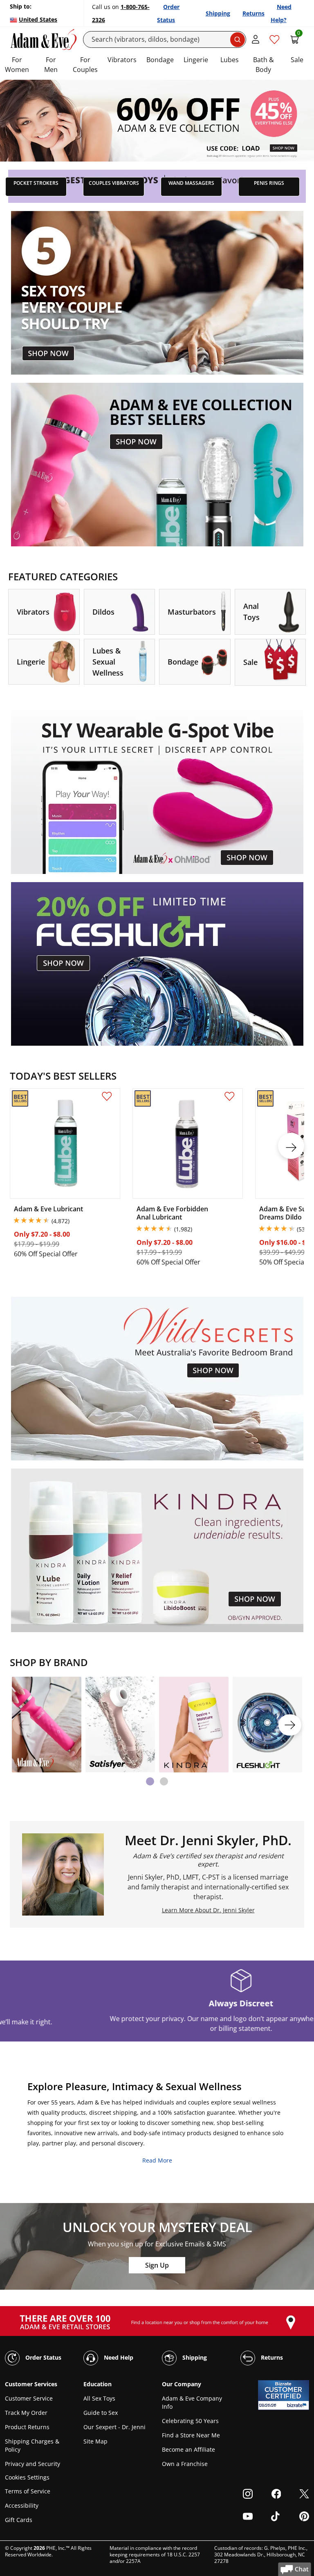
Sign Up (157, 2265)
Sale (297, 60)
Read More (157, 2160)
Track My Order (26, 2413)
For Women (17, 65)
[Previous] (24, 1725)
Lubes (230, 60)
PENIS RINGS (269, 183)
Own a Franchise (185, 2464)
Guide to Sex (101, 2413)
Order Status (43, 2357)
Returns (253, 13)
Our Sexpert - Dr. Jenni (114, 2427)
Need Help (118, 2357)
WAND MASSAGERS (191, 183)
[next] (291, 1146)
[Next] (290, 1725)
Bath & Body (264, 65)
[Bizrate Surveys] (298, 2405)
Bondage (160, 60)
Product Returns (27, 2427)
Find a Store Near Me (191, 2435)
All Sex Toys (99, 2398)
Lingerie (196, 60)
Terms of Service (28, 2491)
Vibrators (122, 60)
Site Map (95, 2441)
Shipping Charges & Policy (32, 2445)
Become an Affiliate (188, 2449)
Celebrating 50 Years (190, 2421)
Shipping (218, 13)
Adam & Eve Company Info (192, 2402)
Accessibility (22, 2505)
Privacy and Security (33, 2464)
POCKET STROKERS (36, 183)
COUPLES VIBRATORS (114, 183)
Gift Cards (19, 2520)
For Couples (85, 65)
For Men (51, 65)
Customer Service (29, 2398)
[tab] (150, 1781)
